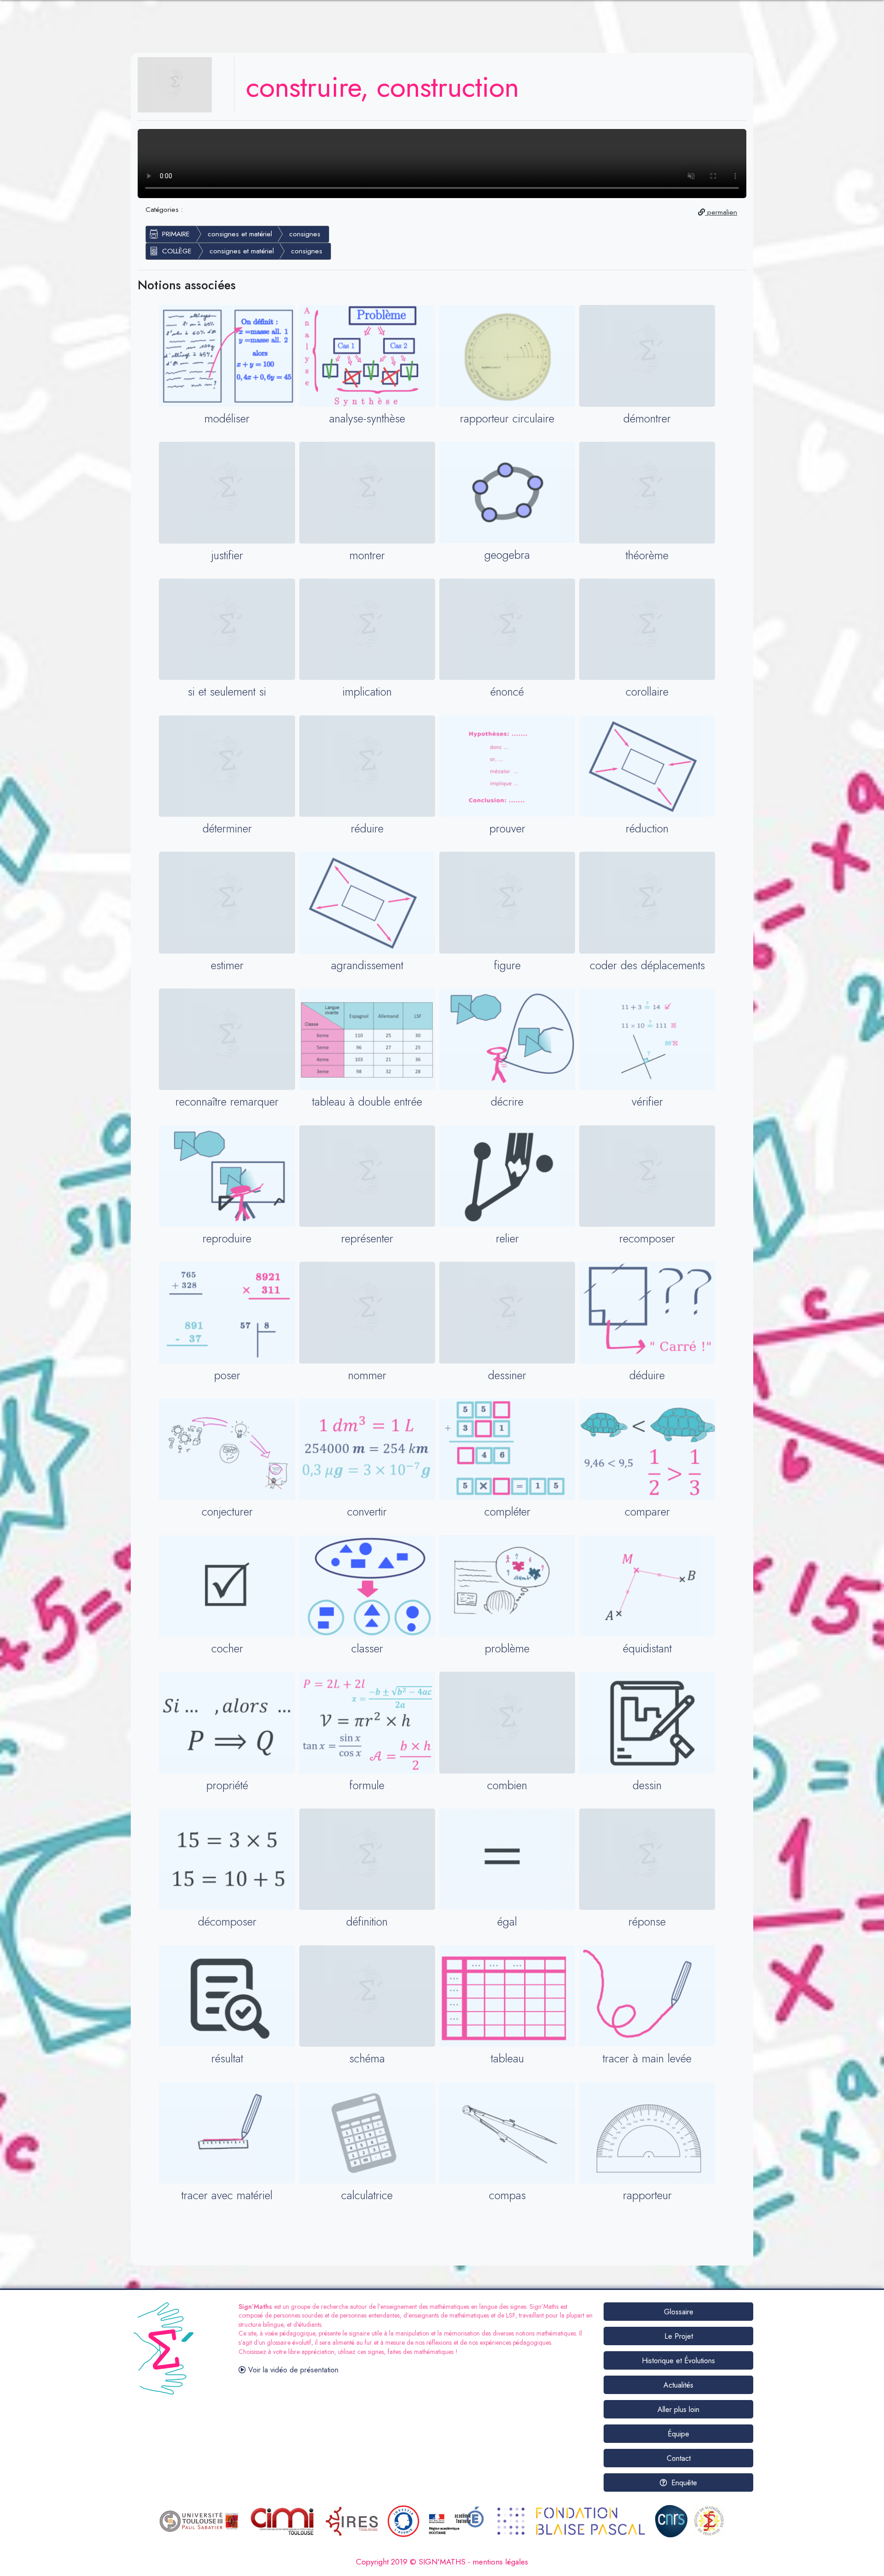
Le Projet (679, 2336)
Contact (679, 2458)
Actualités (678, 2385)
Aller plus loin (678, 2409)
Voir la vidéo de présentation (292, 2370)
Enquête (683, 2483)
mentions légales (500, 2562)
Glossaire (679, 2312)
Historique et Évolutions (678, 2361)
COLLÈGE (177, 251)
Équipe (678, 2434)
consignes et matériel (240, 234)
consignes (305, 234)
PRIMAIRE (176, 234)
